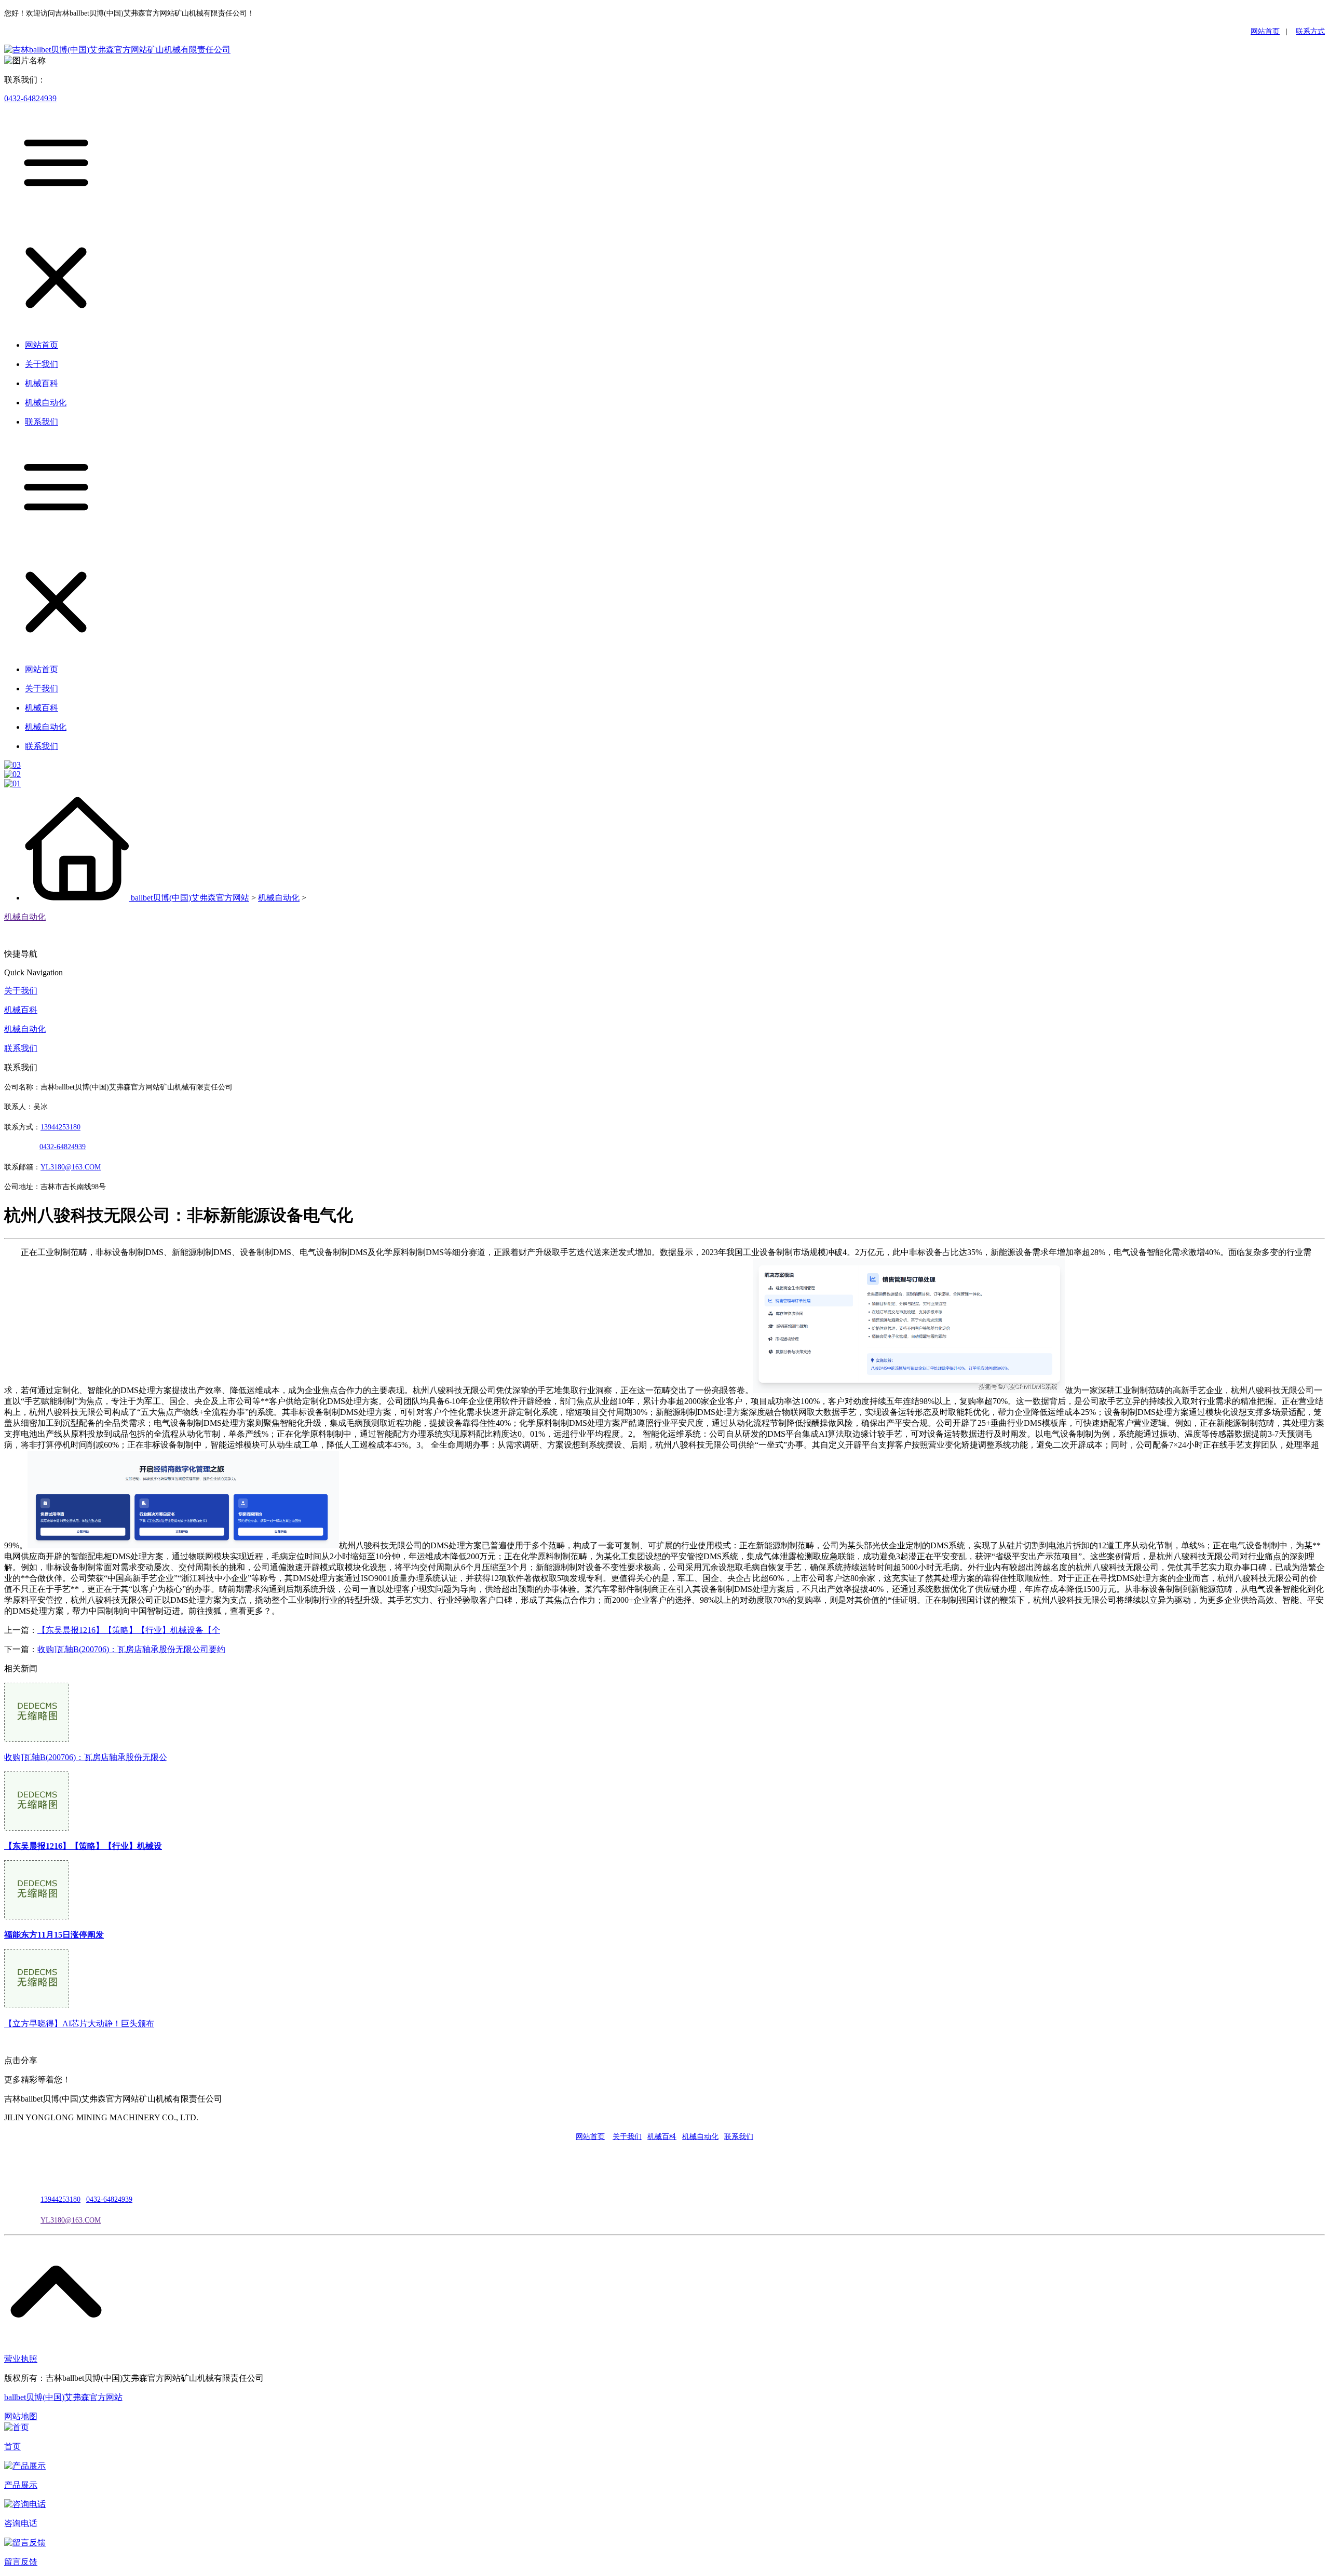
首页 (12, 2446)
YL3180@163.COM (71, 2220)
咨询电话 (21, 2523)
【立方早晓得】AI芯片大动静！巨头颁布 (79, 2023)
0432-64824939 (30, 98)
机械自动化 (279, 898)
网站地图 (21, 2416)
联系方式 (1310, 31)
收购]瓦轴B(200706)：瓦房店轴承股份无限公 (86, 1757)
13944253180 (60, 1127)
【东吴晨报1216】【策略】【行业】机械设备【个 (129, 1630)
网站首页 (1265, 31)
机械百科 (21, 1010)
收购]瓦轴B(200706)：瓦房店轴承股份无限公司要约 (131, 1649)
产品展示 (21, 2485)
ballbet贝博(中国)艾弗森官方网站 (190, 898)
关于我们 (21, 991)
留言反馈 (21, 2562)
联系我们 (21, 1048)
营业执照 (21, 2359)
